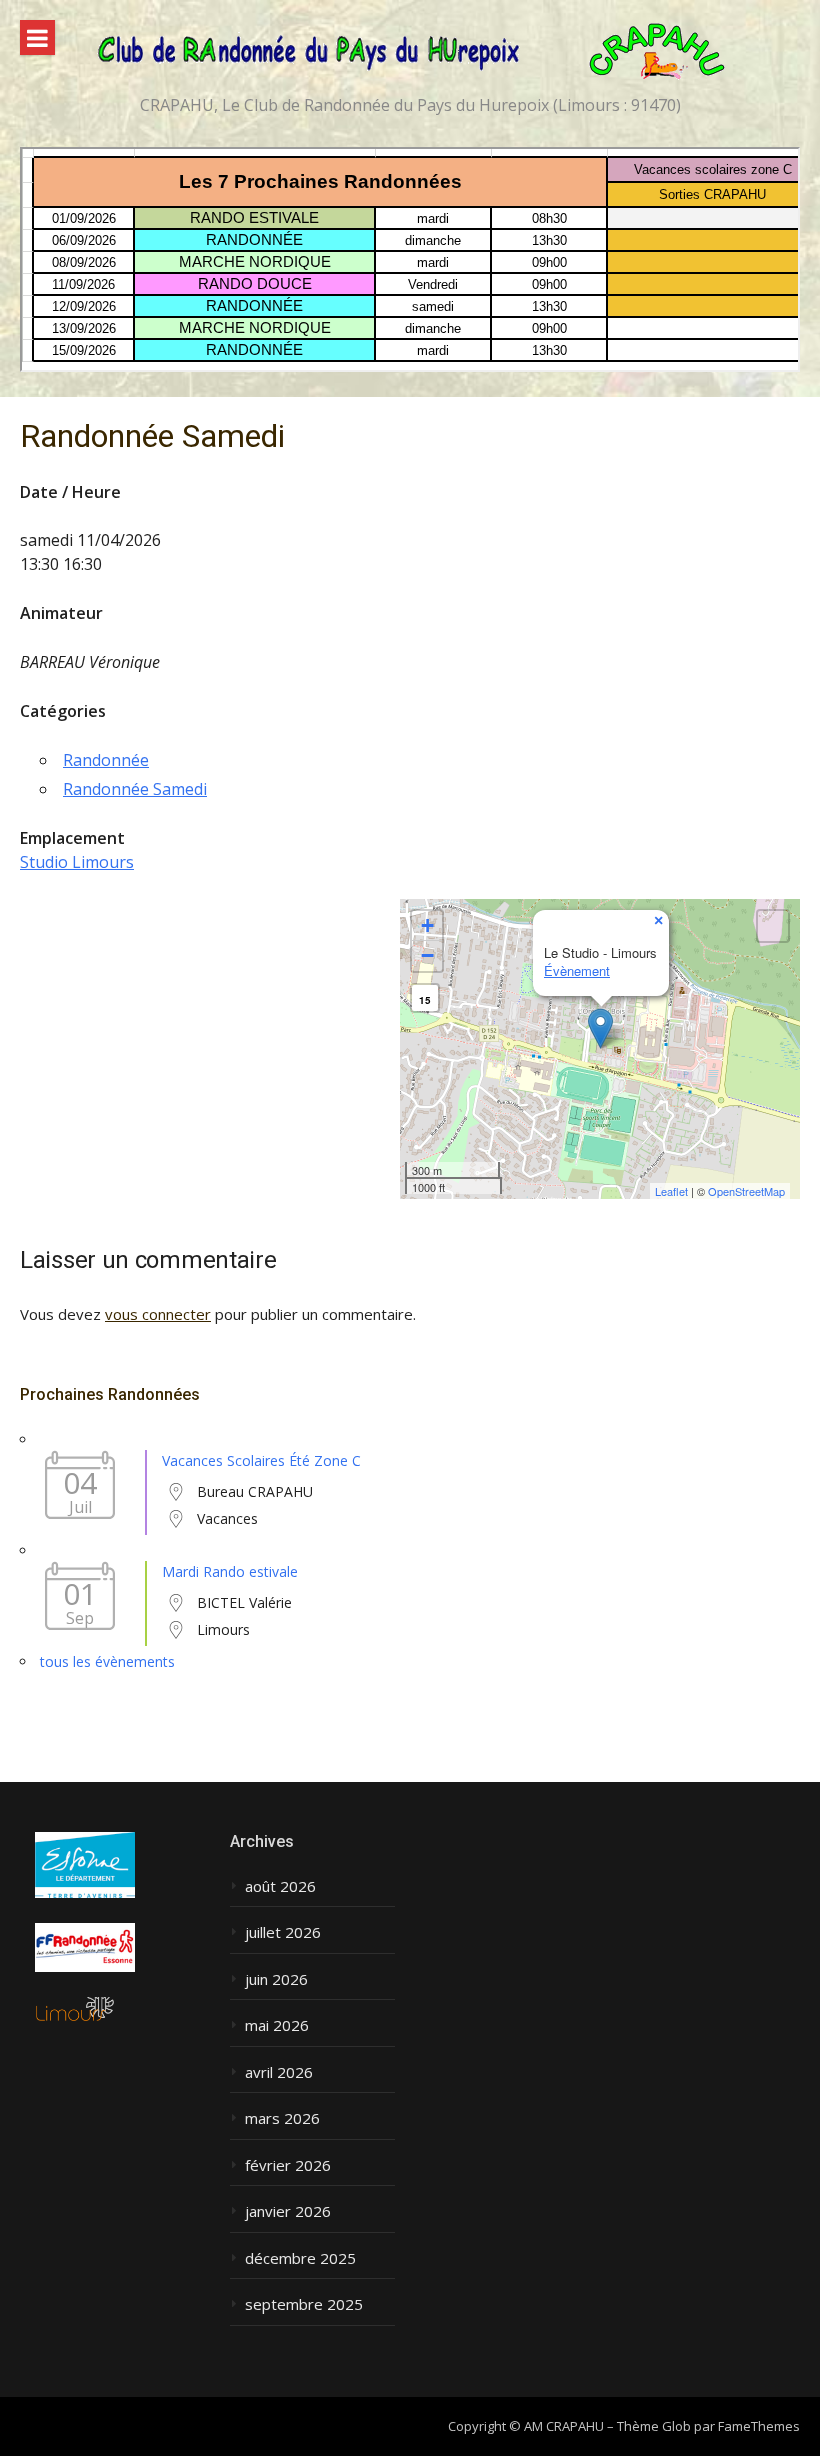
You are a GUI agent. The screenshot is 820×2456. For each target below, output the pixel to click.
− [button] (427, 955)
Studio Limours (77, 862)
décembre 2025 (300, 2258)
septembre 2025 (304, 2304)
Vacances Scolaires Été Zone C (261, 1460)
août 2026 (280, 1886)
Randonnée (106, 760)
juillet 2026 (283, 1932)
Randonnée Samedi (135, 789)
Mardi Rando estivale (230, 1571)
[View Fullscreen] (773, 926)
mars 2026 (282, 2118)
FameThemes (759, 2426)
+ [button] (427, 925)
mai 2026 (277, 2025)
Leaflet (671, 1191)
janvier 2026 (288, 2211)
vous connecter (158, 1314)
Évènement (577, 970)
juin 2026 (276, 1979)
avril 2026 (279, 2072)
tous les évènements (107, 1661)
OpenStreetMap (746, 1191)
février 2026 (288, 2165)
